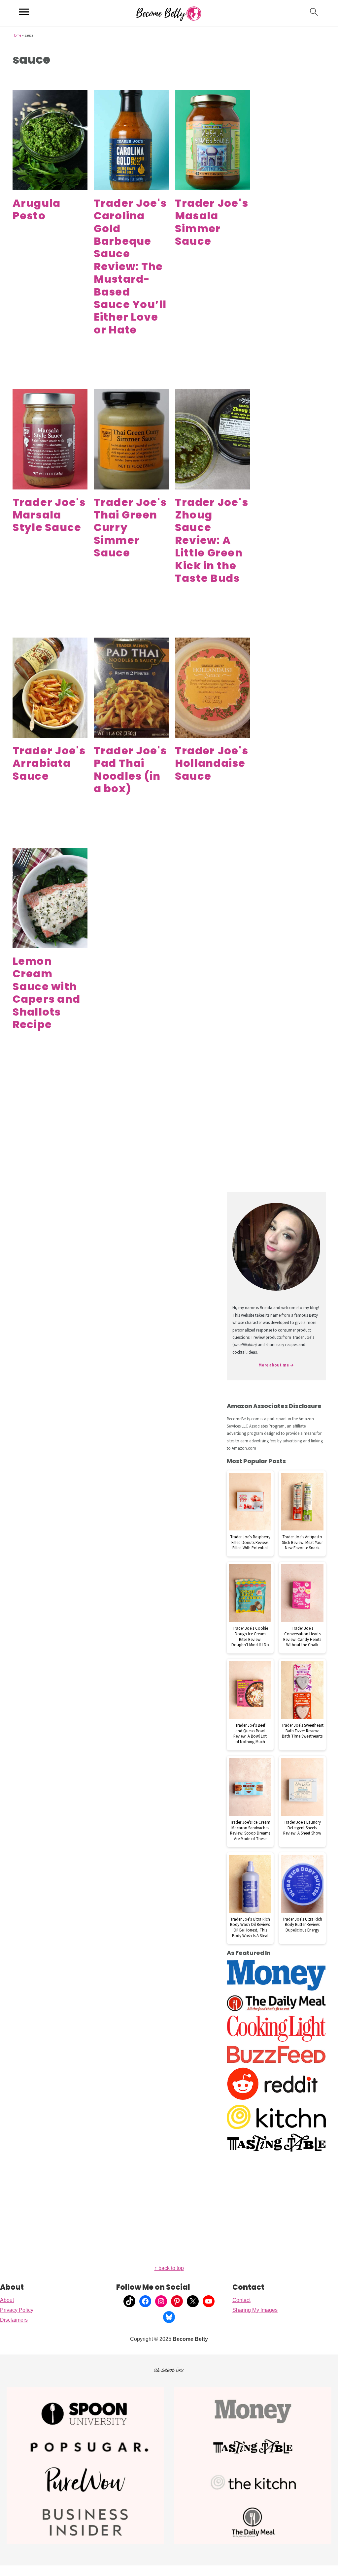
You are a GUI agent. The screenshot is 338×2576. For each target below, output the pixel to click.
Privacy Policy (17, 2310)
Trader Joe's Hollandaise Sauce (212, 763)
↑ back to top (169, 2268)
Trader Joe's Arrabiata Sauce (49, 763)
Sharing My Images (255, 2310)
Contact (241, 2300)
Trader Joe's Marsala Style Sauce (49, 515)
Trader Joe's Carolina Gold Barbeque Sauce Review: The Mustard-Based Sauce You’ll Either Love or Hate (130, 266)
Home (17, 35)
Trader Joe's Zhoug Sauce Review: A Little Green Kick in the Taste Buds (212, 540)
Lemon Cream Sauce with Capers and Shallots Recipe (47, 993)
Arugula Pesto (37, 209)
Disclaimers (14, 2320)
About (7, 2300)
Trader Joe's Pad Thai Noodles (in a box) (130, 770)
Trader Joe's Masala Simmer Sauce (212, 222)
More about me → (276, 1365)
